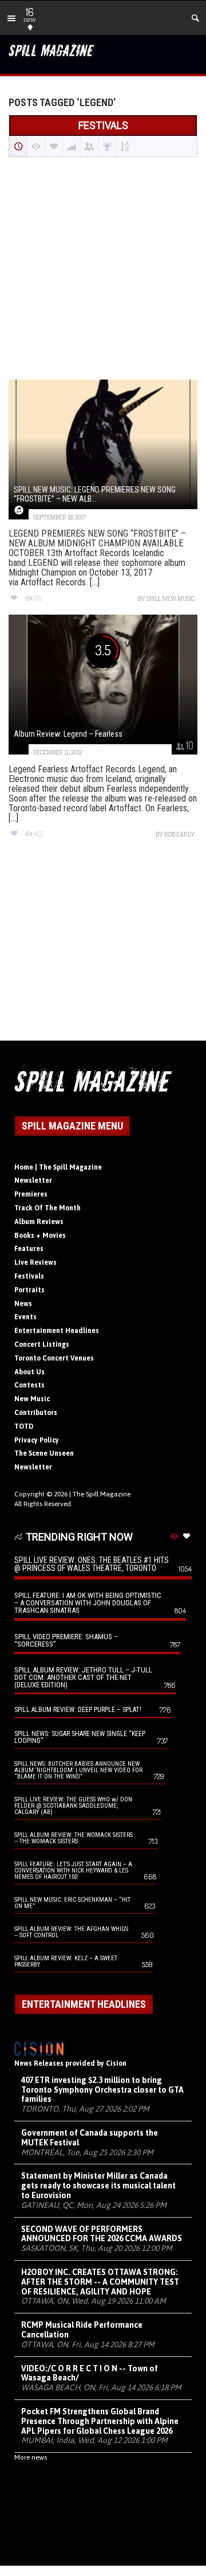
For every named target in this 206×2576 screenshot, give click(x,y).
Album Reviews (39, 1222)
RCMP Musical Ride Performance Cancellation (82, 2330)
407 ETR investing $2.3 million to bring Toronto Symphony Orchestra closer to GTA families (102, 2090)
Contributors (36, 1413)
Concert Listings (42, 1344)
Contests (29, 1385)
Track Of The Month (47, 1208)
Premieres (31, 1194)
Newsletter (33, 1180)
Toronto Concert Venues (54, 1358)
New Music (32, 1399)
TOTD (24, 1426)
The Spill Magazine (102, 1494)
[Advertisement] (103, 269)
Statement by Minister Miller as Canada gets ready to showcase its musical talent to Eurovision (98, 2186)
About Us (29, 1372)
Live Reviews (35, 1262)
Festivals (29, 1276)
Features (29, 1249)
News (23, 1304)
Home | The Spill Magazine (58, 1167)
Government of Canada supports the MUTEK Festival (90, 2138)
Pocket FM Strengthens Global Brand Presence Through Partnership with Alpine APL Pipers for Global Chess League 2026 (100, 2421)
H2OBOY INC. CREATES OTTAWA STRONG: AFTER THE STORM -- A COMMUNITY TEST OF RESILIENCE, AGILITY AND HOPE (100, 2282)
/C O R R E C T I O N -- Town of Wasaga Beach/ (90, 2373)
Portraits (29, 1290)
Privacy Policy (37, 1440)
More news (31, 2457)
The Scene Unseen (44, 1453)
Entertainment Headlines (57, 1331)
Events (25, 1317)
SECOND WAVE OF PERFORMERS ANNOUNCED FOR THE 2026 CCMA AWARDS (102, 2234)
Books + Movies (40, 1236)
